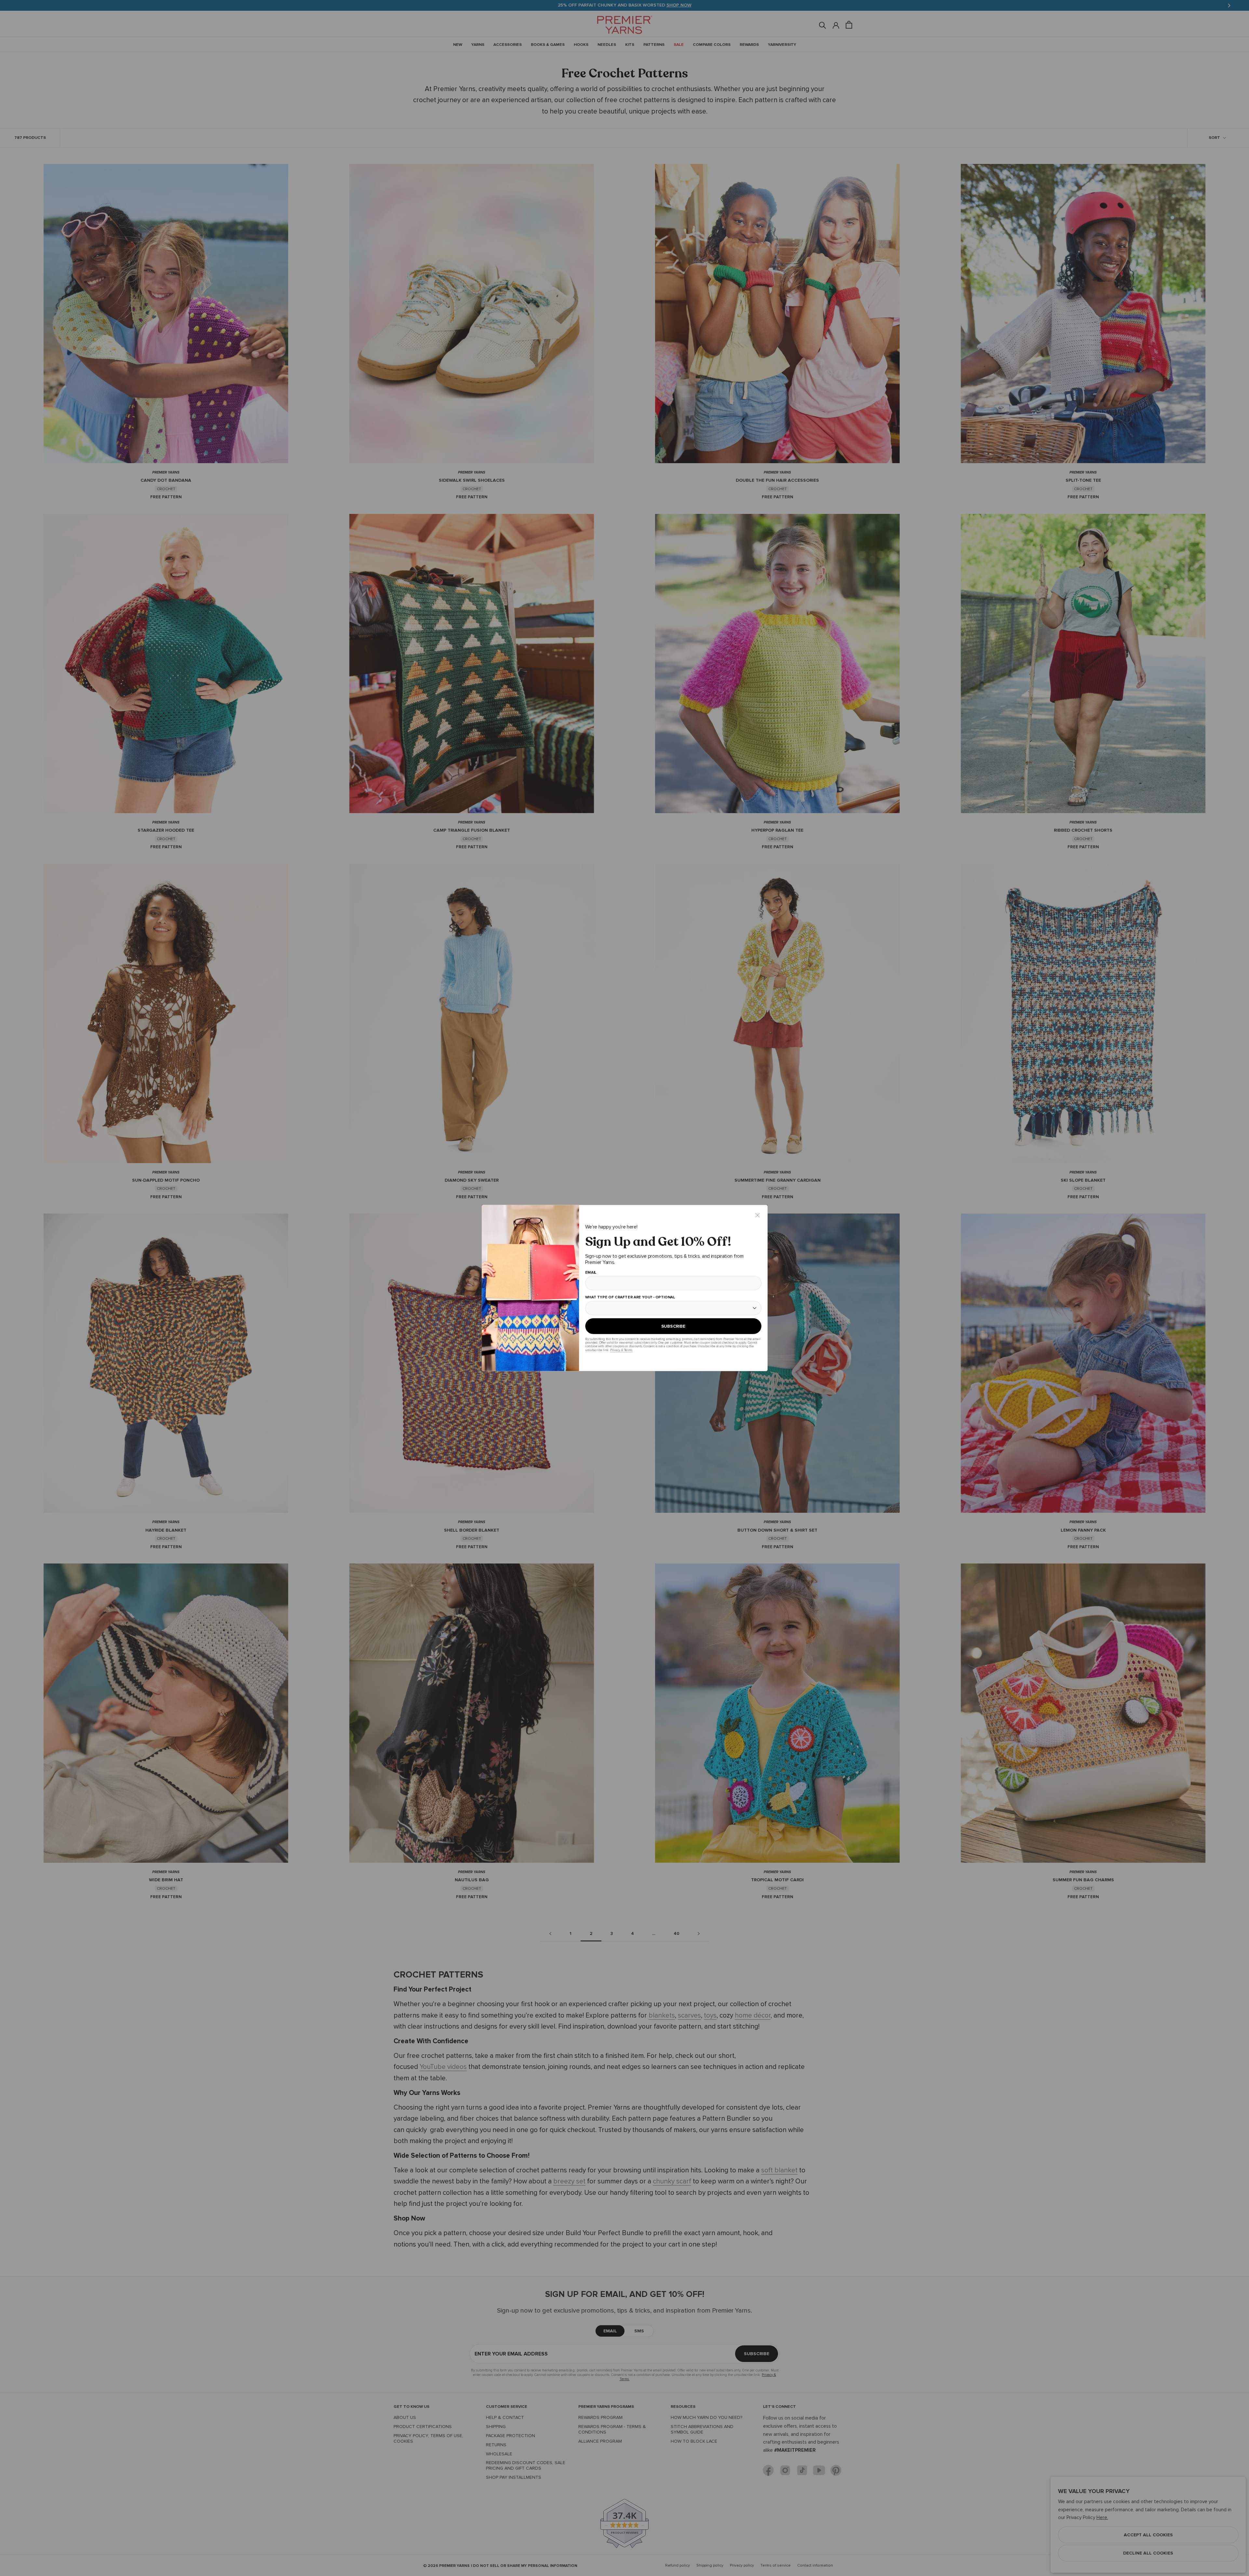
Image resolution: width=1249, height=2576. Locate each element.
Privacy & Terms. (621, 1350)
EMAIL (591, 1273)
